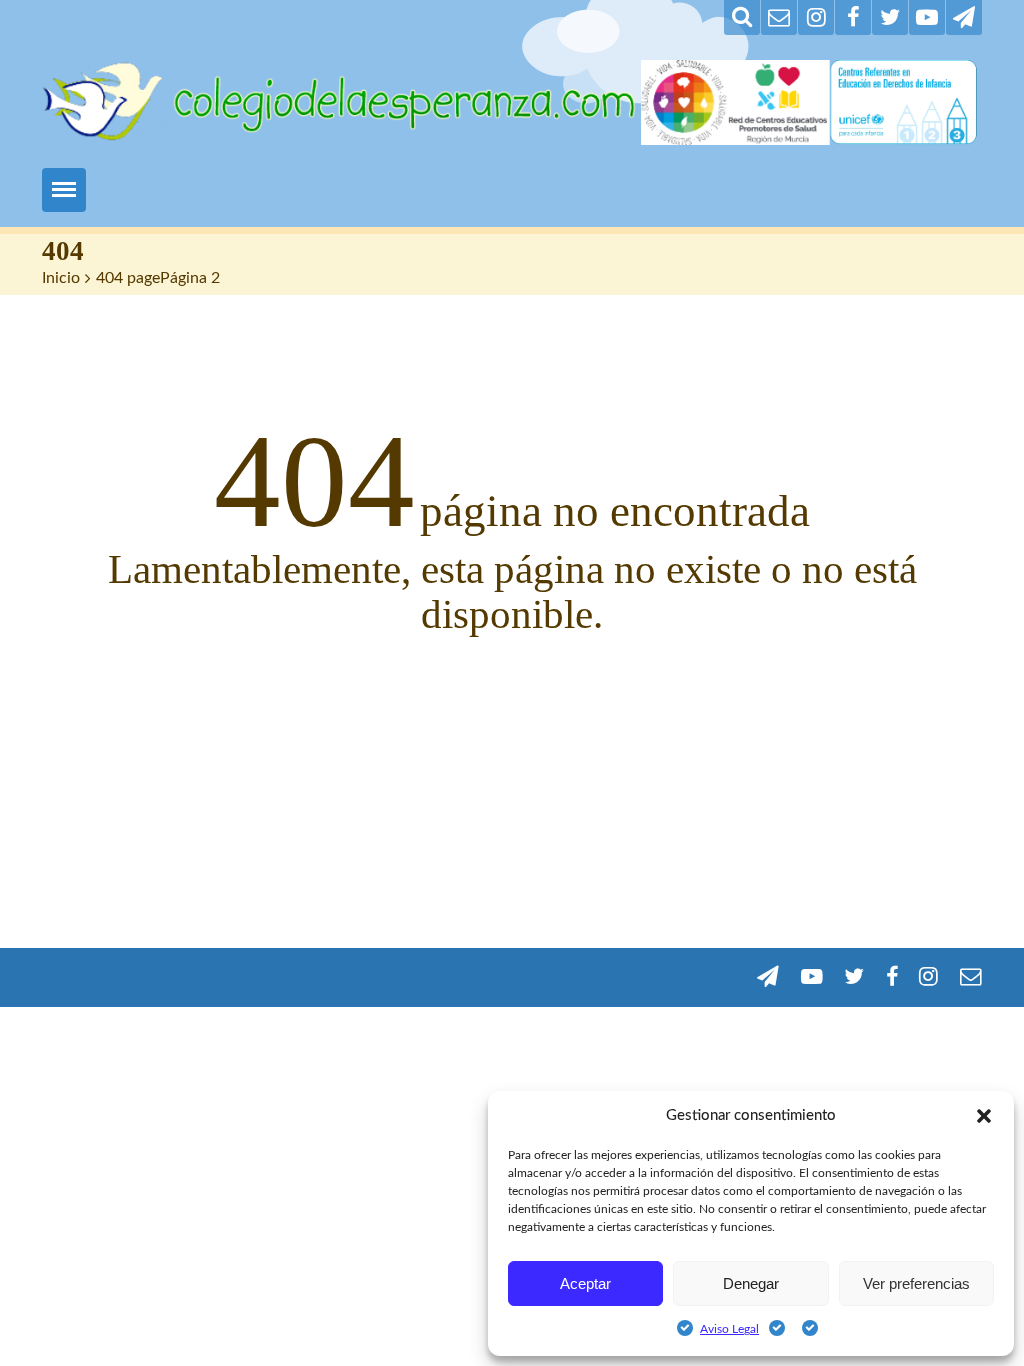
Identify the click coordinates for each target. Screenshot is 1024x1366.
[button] (984, 1116)
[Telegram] (964, 17)
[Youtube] (927, 17)
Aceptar (585, 1283)
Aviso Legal (729, 1329)
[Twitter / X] (890, 17)
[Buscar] (742, 17)
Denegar (751, 1283)
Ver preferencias (916, 1283)
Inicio (61, 278)
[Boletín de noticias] (779, 17)
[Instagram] (816, 17)
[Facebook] (853, 17)
